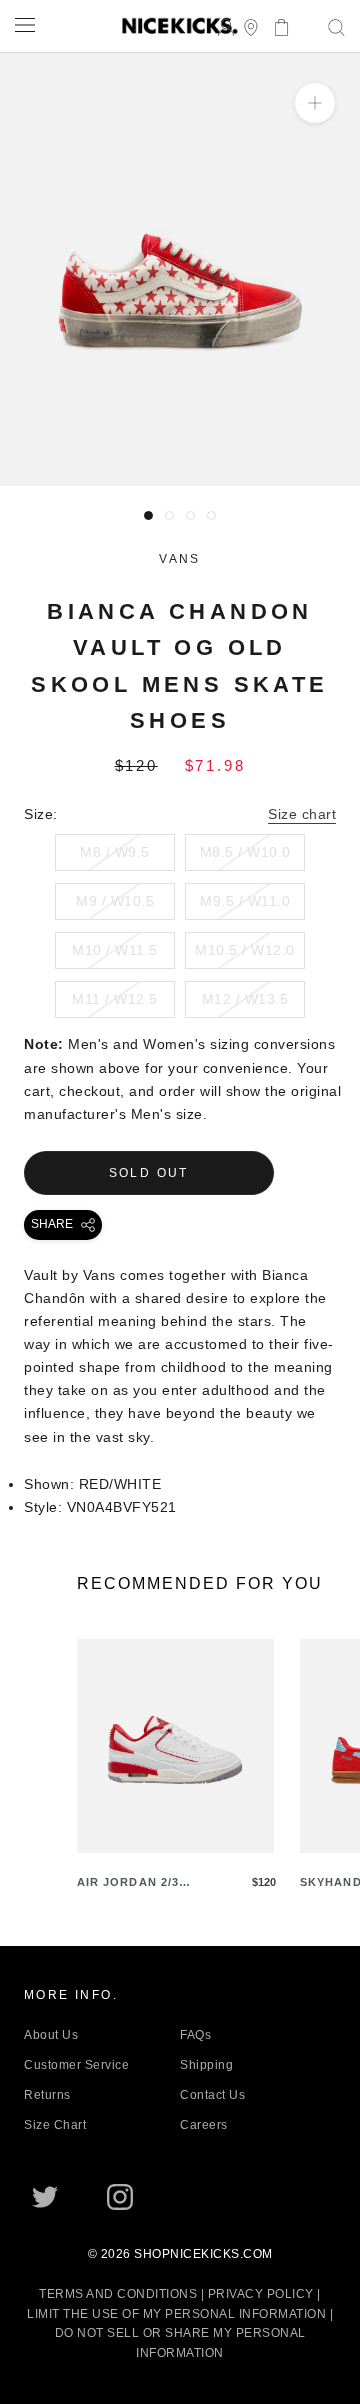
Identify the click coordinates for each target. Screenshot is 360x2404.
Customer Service (76, 2065)
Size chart (302, 814)
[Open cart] (275, 25)
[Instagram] (120, 2197)
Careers (204, 2125)
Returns (47, 2095)
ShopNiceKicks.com (203, 2254)
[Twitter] (45, 2197)
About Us (51, 2035)
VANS (180, 559)
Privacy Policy (261, 2294)
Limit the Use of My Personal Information (176, 2314)
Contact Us (212, 2095)
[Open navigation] (25, 24)
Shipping (206, 2065)
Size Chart (55, 2125)
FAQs (195, 2035)
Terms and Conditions (118, 2294)
